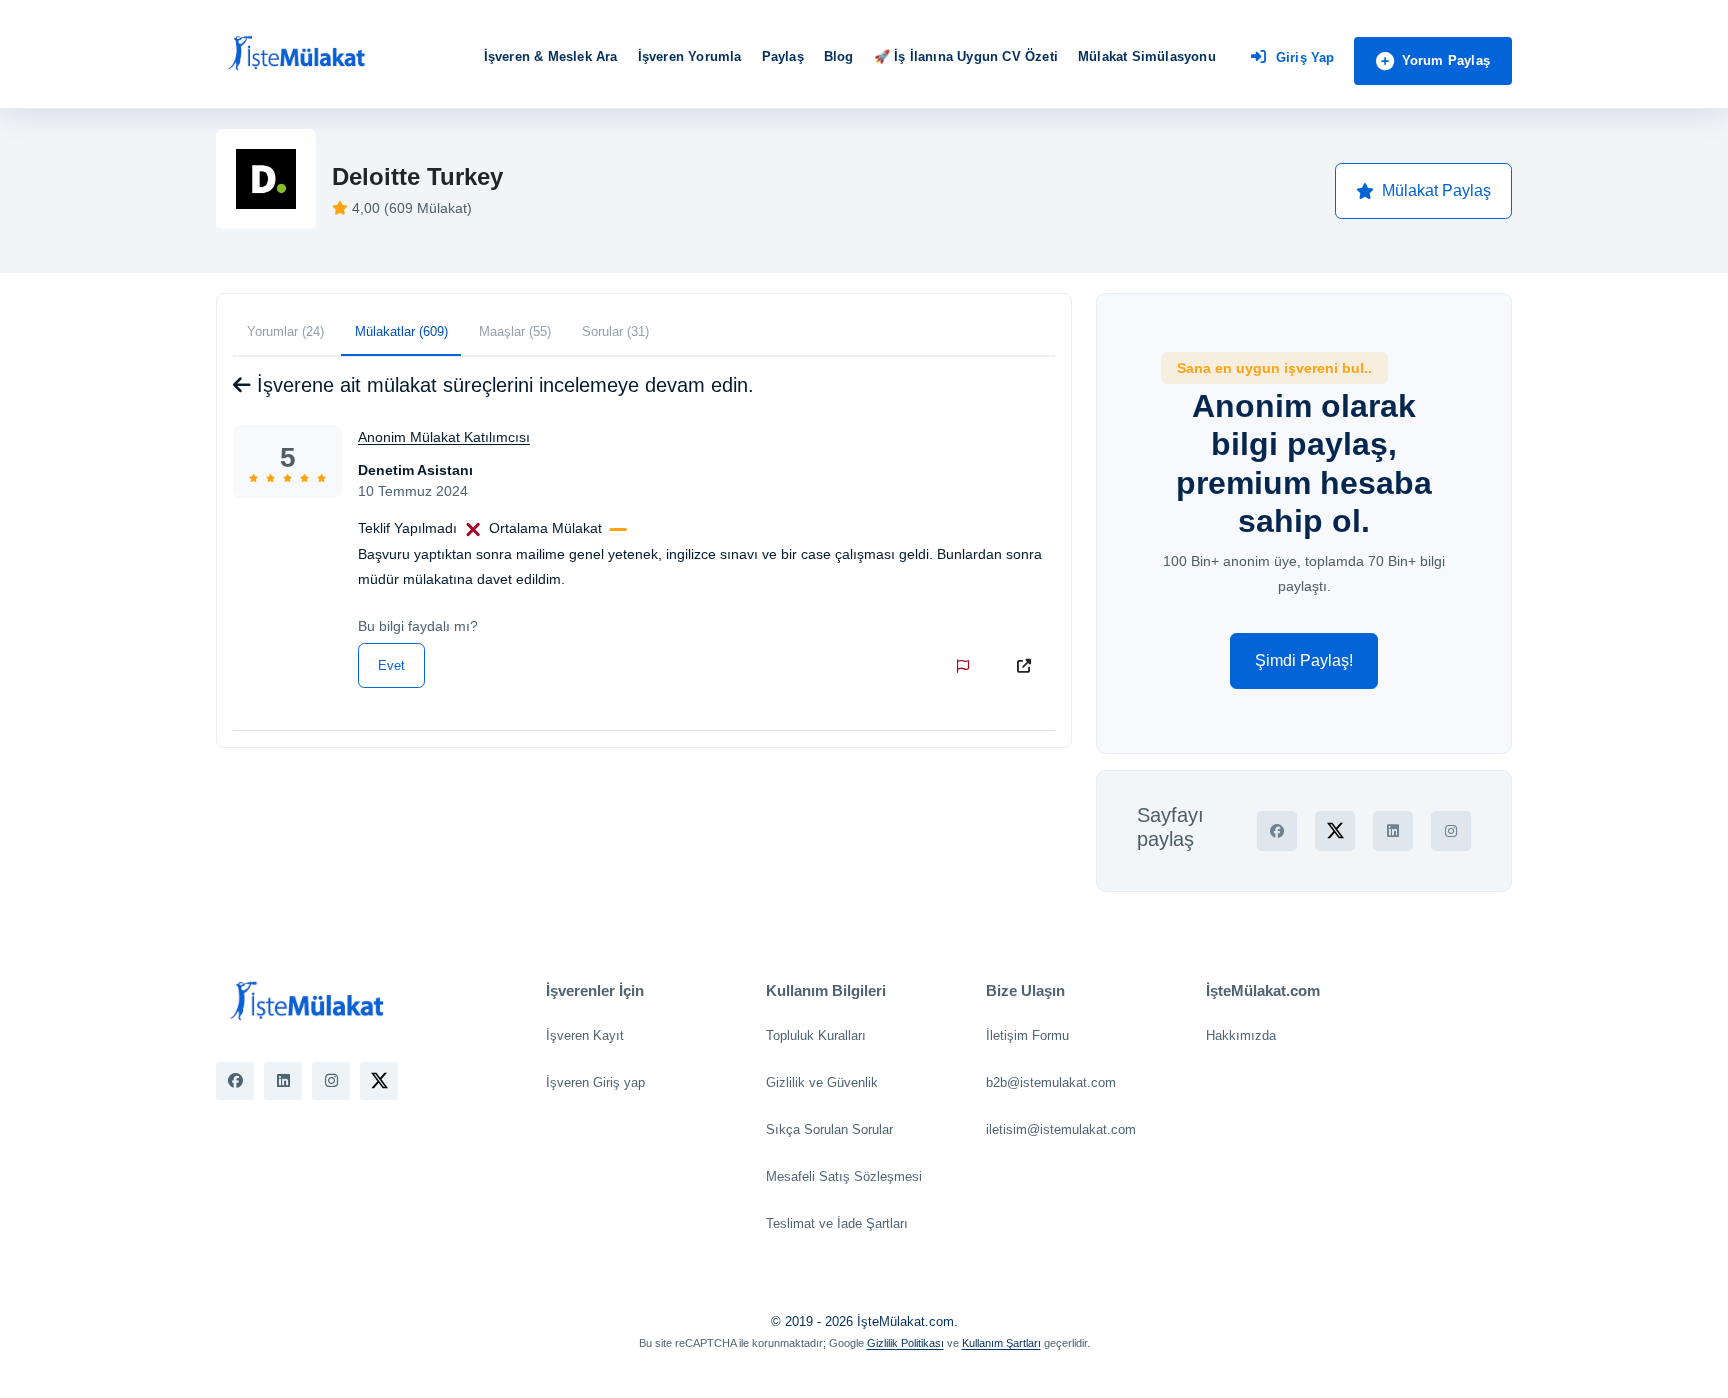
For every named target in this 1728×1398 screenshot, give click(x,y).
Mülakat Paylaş (1436, 190)
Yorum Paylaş (1446, 60)
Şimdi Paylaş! (1304, 660)
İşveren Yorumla (690, 56)
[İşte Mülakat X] (379, 1081)
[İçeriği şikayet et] (967, 666)
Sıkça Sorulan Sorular (829, 1129)
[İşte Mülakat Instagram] (331, 1081)
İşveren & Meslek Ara (551, 56)
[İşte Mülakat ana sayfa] (296, 54)
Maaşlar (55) (515, 331)
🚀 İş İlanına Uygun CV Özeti (966, 56)
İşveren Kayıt (585, 1035)
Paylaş (783, 56)
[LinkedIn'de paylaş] (1393, 831)
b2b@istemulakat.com (1051, 1082)
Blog (839, 56)
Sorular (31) (615, 331)
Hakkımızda (1241, 1035)
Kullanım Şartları (1001, 1343)
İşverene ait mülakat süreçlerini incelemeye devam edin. (502, 385)
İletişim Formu (1027, 1035)
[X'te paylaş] (1335, 831)
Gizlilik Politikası (905, 1343)
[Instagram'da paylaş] (1451, 831)
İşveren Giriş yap (595, 1082)
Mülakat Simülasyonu (1147, 56)
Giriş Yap (1305, 57)
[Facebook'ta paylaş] (1277, 831)
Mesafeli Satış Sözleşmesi (844, 1176)
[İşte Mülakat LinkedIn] (283, 1081)
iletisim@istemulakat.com (1061, 1129)
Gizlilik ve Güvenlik (822, 1082)
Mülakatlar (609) (401, 331)
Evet (391, 665)
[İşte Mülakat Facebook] (235, 1081)
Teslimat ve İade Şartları (837, 1223)
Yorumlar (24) (285, 331)
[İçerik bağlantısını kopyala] (1028, 666)
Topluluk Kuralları (816, 1035)
